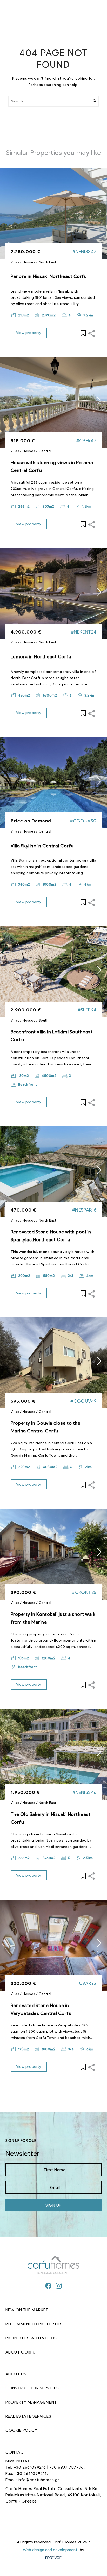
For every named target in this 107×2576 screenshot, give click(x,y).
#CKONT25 (84, 1592)
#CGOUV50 (83, 821)
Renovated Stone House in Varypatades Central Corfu (41, 2009)
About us (16, 2374)
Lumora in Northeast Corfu (41, 657)
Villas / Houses (23, 262)
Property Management (31, 2402)
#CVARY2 (86, 1983)
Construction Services (32, 2388)
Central (45, 451)
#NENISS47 (85, 252)
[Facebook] (48, 2286)
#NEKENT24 (84, 632)
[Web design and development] (53, 2558)
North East (48, 262)
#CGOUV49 (83, 1401)
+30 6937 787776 (66, 2467)
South (44, 1020)
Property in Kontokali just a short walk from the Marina (53, 1618)
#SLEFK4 (87, 1010)
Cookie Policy (21, 2430)
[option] (53, 213)
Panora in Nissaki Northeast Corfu (49, 276)
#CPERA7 (86, 441)
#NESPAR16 (84, 1210)
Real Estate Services (28, 2416)
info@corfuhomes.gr (39, 2480)
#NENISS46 (85, 1792)
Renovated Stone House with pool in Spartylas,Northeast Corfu (51, 1236)
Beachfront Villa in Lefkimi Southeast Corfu (52, 1036)
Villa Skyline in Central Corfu (42, 846)
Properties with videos (31, 2338)
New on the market (27, 2310)
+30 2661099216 (30, 2467)
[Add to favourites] (83, 333)
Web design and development (50, 2550)
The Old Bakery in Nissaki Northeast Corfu (51, 1818)
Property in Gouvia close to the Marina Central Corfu (46, 1427)
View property (29, 333)
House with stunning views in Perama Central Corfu (52, 467)
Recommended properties (34, 2324)
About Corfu (21, 2352)
